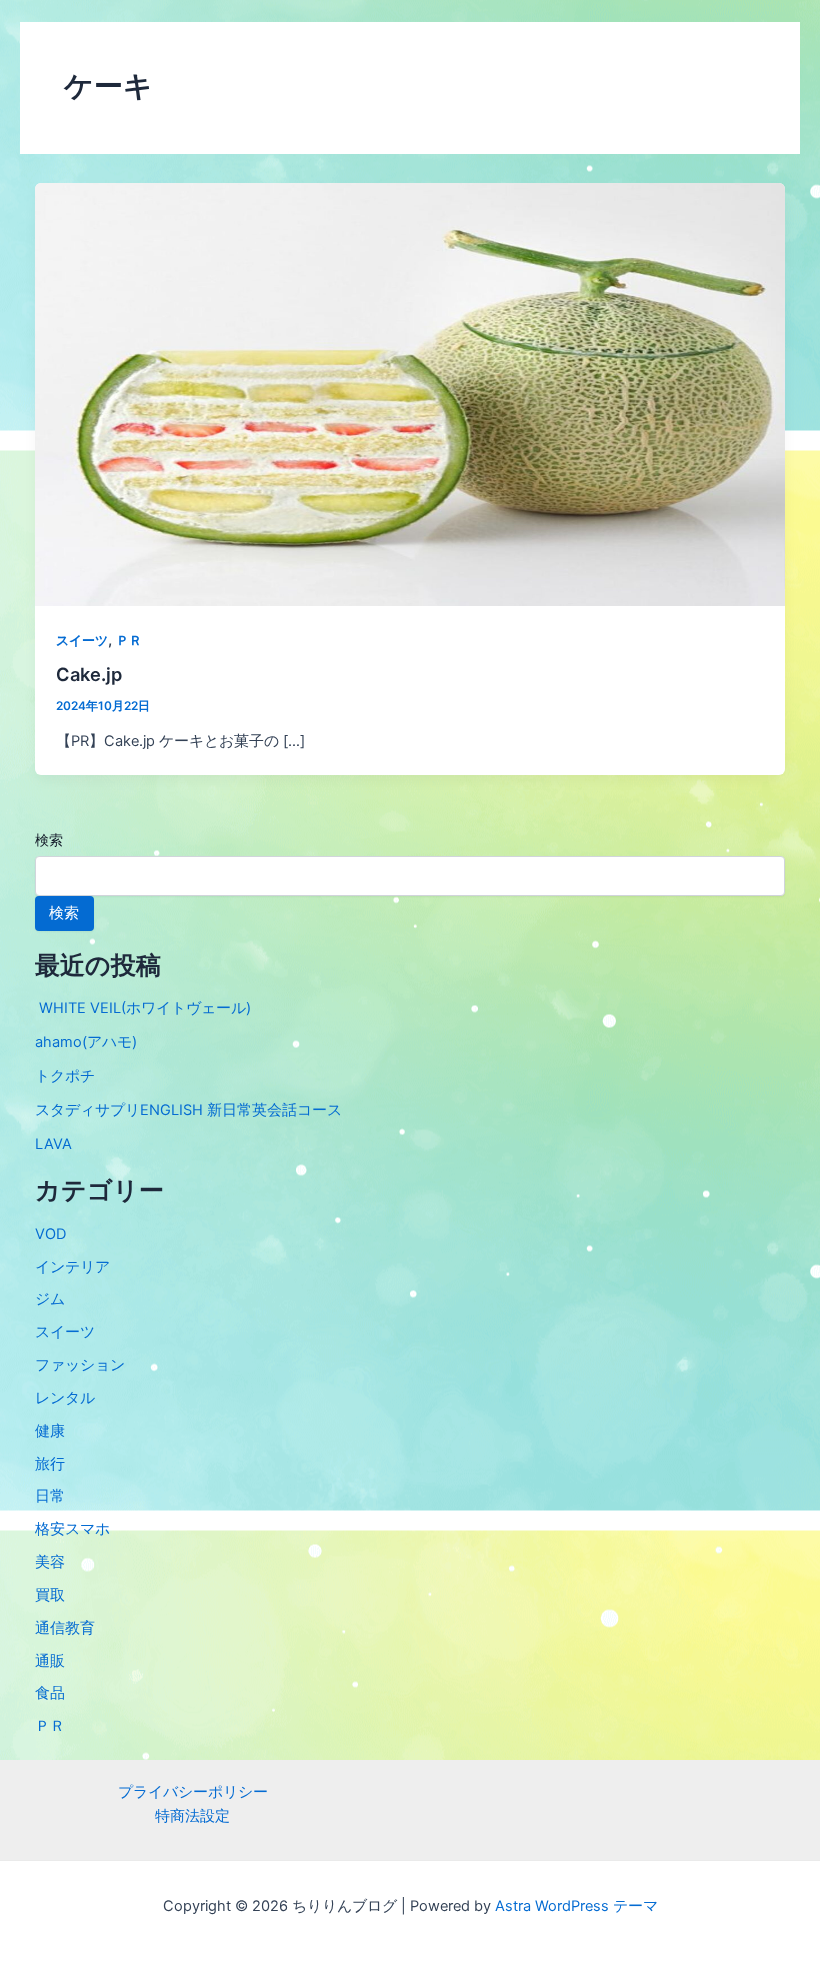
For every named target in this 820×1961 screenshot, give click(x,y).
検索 (49, 839)
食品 (50, 1693)
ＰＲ (129, 640)
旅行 (50, 1464)
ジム (50, 1299)
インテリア (72, 1267)
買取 (50, 1595)
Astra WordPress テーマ (576, 1906)
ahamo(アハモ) (86, 1042)
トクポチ (65, 1076)
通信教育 (65, 1628)
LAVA (53, 1144)
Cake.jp (89, 674)
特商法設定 (192, 1816)
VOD (50, 1234)
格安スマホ (72, 1529)
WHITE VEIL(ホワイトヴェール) (143, 1008)
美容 (50, 1562)
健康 (50, 1431)
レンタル (65, 1398)
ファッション (80, 1365)
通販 (50, 1661)
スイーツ (82, 640)
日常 (50, 1496)
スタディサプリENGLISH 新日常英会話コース (188, 1110)
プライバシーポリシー (193, 1792)
